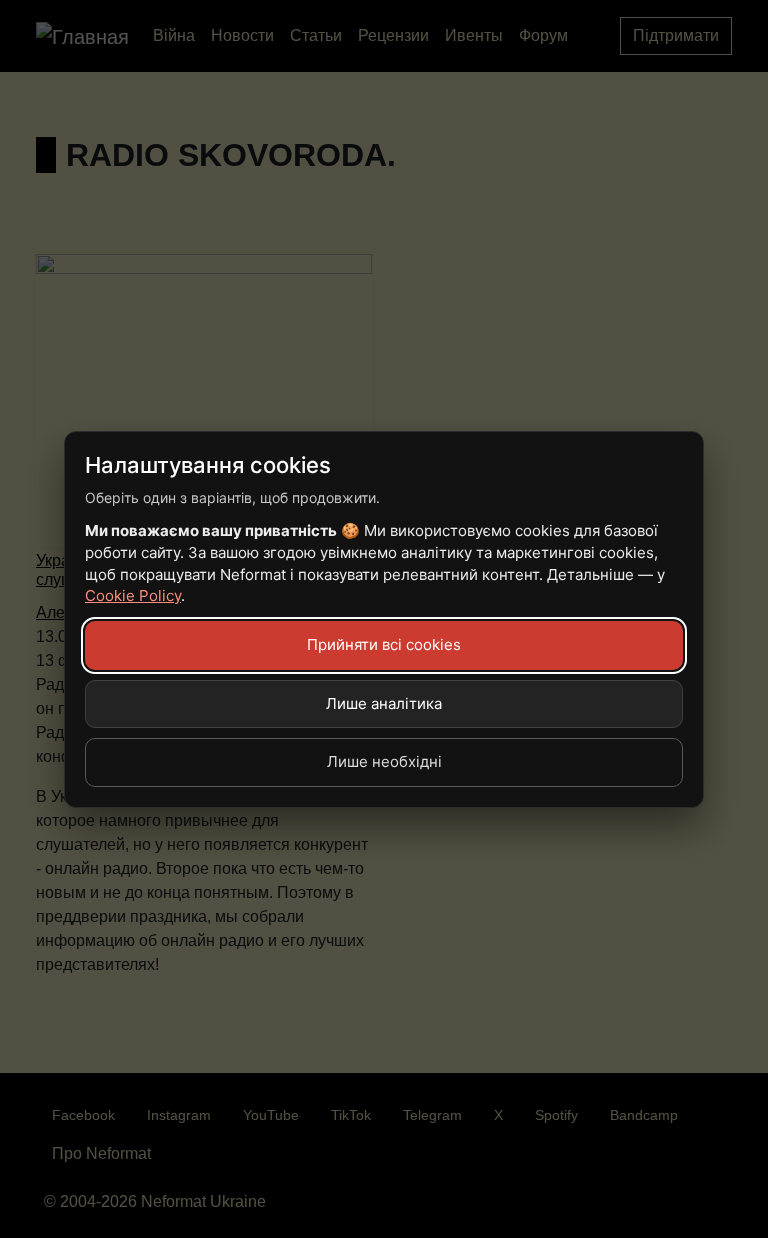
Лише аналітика (384, 703)
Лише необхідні (384, 761)
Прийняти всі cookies (384, 644)
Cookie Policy (133, 595)
